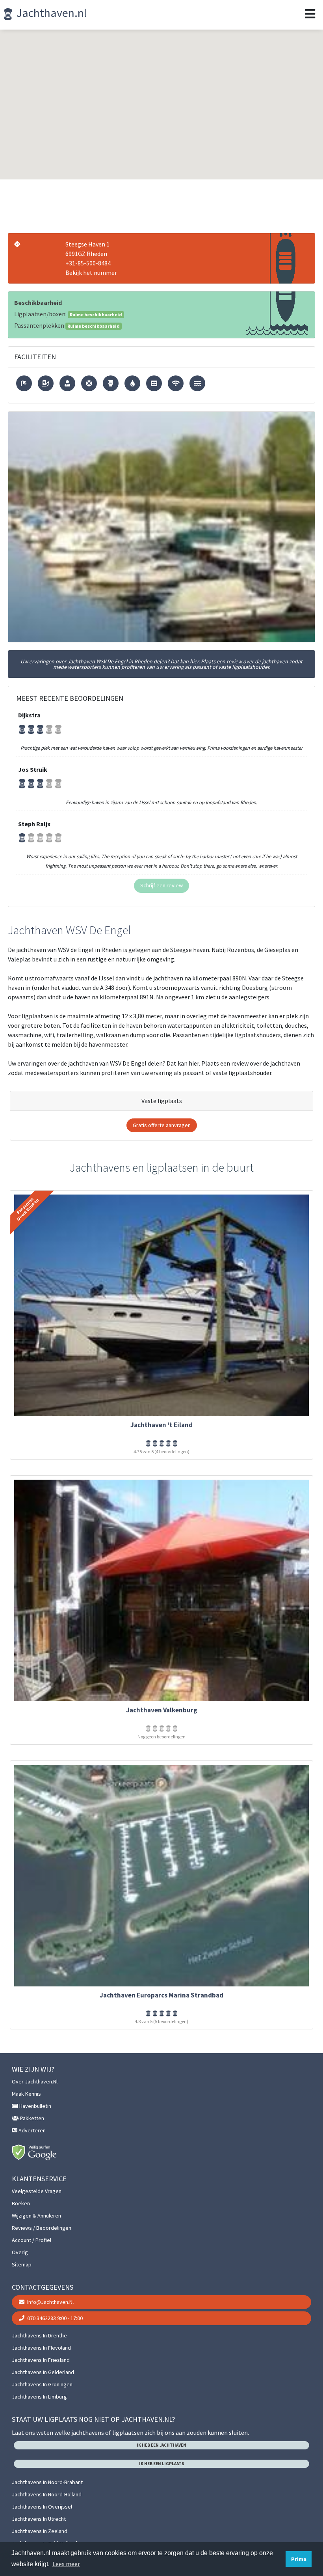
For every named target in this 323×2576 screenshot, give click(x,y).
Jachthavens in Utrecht (39, 2519)
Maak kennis (26, 2094)
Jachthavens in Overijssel (42, 2507)
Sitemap (22, 2264)
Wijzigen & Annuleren (36, 2216)
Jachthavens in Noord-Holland (47, 2494)
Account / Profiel (32, 2240)
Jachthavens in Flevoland (41, 2348)
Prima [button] (299, 2559)
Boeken (21, 2203)
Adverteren (32, 2130)
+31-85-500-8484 (88, 263)
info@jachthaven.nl (50, 2302)
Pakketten (32, 2118)
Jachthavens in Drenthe (39, 2335)
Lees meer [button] (66, 2564)
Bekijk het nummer (91, 273)
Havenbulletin (35, 2106)
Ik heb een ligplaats (162, 2464)
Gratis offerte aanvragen (162, 1125)
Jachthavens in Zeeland (40, 2531)
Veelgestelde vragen (37, 2191)
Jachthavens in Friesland (41, 2360)
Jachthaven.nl (50, 13)
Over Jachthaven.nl (35, 2081)
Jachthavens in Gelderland (43, 2372)
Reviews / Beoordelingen (42, 2228)
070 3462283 (54, 2318)
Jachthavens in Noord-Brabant (47, 2482)
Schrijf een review (161, 885)
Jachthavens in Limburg (39, 2397)
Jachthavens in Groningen (42, 2384)
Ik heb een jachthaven (161, 2445)
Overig (20, 2252)
